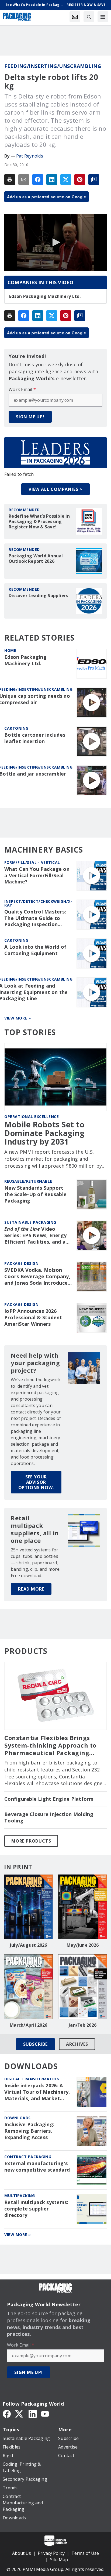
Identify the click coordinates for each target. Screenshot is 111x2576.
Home (10, 650)
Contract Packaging (28, 2157)
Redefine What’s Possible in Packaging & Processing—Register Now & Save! (39, 521)
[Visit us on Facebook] (7, 2413)
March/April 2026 (28, 2025)
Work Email (22, 389)
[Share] (38, 180)
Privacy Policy (51, 2553)
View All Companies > (55, 489)
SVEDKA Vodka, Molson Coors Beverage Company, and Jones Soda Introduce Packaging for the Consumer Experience (37, 1277)
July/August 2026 (29, 1945)
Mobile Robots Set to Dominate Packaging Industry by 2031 (44, 1133)
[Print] (10, 180)
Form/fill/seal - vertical (32, 862)
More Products (31, 1841)
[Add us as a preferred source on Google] (94, 180)
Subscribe (35, 2044)
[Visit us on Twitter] (20, 2413)
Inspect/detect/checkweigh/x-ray (38, 903)
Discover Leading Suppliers (39, 595)
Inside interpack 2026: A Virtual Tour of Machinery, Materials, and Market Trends (37, 2092)
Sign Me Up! (30, 417)
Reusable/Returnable (28, 1181)
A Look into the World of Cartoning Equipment (35, 950)
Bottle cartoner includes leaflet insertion (35, 738)
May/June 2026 (83, 1945)
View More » (18, 1018)
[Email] (24, 180)
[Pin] (80, 180)
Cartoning (16, 728)
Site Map (59, 2560)
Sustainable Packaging (30, 1222)
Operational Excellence (32, 1117)
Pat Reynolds (30, 156)
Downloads (18, 2118)
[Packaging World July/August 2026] (28, 1907)
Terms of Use (85, 2553)
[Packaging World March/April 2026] (28, 1987)
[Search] (89, 17)
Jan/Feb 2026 (83, 2025)
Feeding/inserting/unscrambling (53, 66)
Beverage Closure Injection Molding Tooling (49, 1817)
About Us (22, 2553)
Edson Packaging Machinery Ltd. (45, 296)
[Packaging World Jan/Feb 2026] (83, 1987)
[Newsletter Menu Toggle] (75, 17)
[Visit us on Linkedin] (33, 2413)
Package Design (21, 1263)
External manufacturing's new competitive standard (37, 2167)
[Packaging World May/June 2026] (83, 1907)
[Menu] (103, 17)
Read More (31, 1589)
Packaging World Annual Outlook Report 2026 (36, 558)
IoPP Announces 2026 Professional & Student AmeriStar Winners (33, 1318)
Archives (77, 2044)
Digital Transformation (32, 2079)
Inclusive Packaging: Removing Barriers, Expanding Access (29, 2131)
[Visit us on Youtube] (45, 2413)
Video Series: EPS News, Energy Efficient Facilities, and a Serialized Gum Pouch (35, 1236)
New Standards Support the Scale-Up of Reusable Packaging (35, 1194)
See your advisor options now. (36, 1482)
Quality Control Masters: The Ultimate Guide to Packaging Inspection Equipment (35, 918)
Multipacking (20, 2196)
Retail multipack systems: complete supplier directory (36, 2209)
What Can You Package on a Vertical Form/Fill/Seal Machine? (37, 876)
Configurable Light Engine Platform (49, 1799)
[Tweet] (66, 180)
